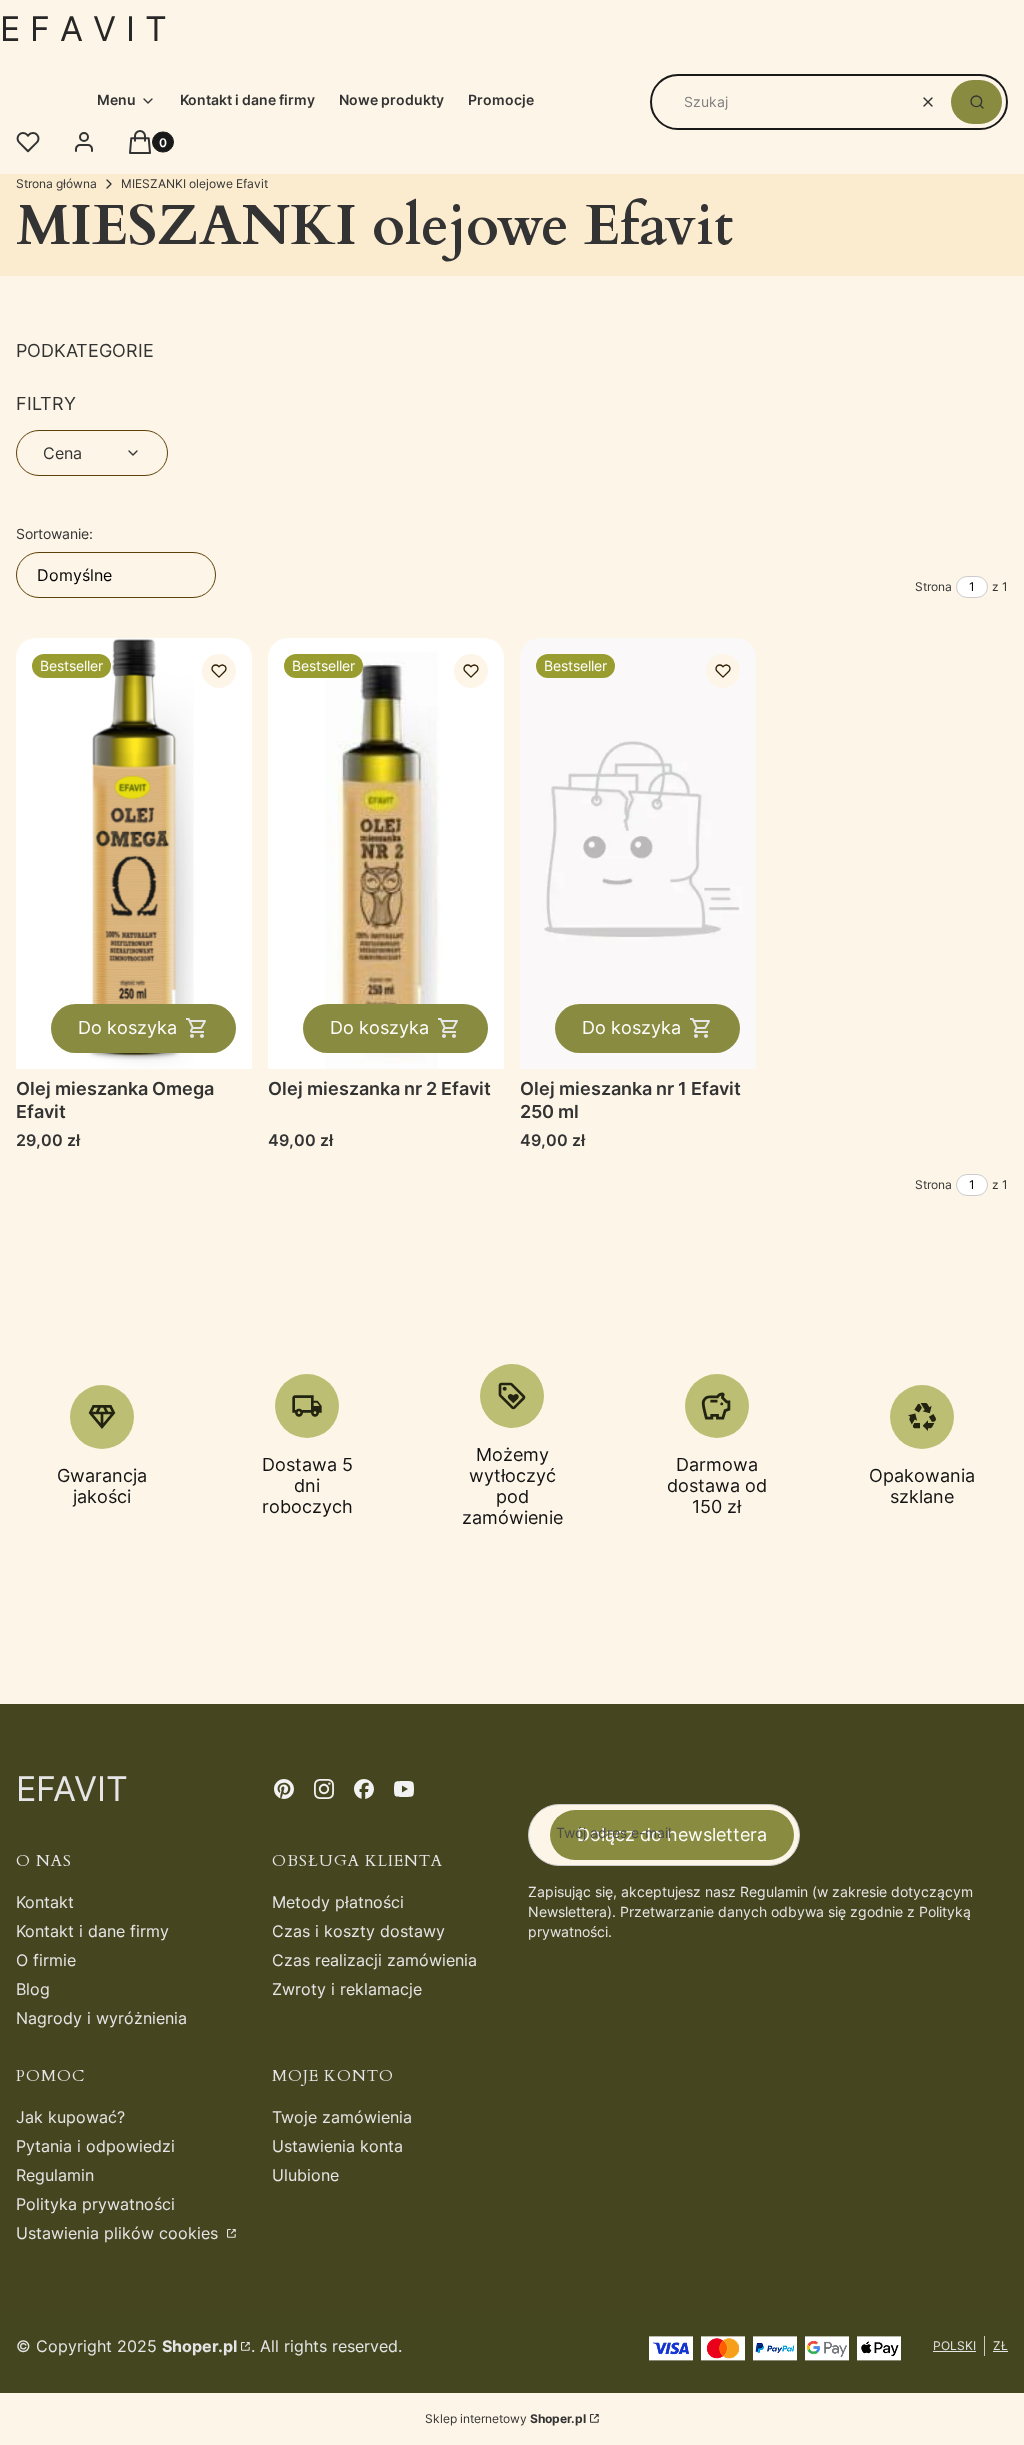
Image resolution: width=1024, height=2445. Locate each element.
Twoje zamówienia (342, 2117)
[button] (976, 102)
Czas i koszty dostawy (358, 1931)
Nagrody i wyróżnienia (101, 2018)
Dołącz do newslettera (672, 1834)
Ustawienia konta (337, 2146)
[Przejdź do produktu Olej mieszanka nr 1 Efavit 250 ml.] (638, 853)
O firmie (46, 1960)
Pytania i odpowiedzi (95, 2146)
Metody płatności (338, 1902)
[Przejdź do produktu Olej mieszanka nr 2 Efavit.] (386, 853)
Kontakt (45, 1902)
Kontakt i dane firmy (92, 1931)
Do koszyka (127, 1027)
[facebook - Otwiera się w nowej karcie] (364, 1789)
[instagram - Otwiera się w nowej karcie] (324, 1789)
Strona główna (56, 183)
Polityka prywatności (95, 2204)
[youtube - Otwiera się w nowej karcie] (404, 1789)
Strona (933, 586)
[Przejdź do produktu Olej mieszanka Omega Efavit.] (134, 853)
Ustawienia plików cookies (119, 2233)
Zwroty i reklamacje (347, 1989)
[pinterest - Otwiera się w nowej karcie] (284, 1789)
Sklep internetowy (505, 2418)
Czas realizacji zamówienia (374, 1960)
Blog (33, 1989)
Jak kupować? (70, 2117)
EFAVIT (72, 1788)
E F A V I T (83, 28)
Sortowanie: (54, 533)
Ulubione (305, 2175)
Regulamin (55, 2175)
